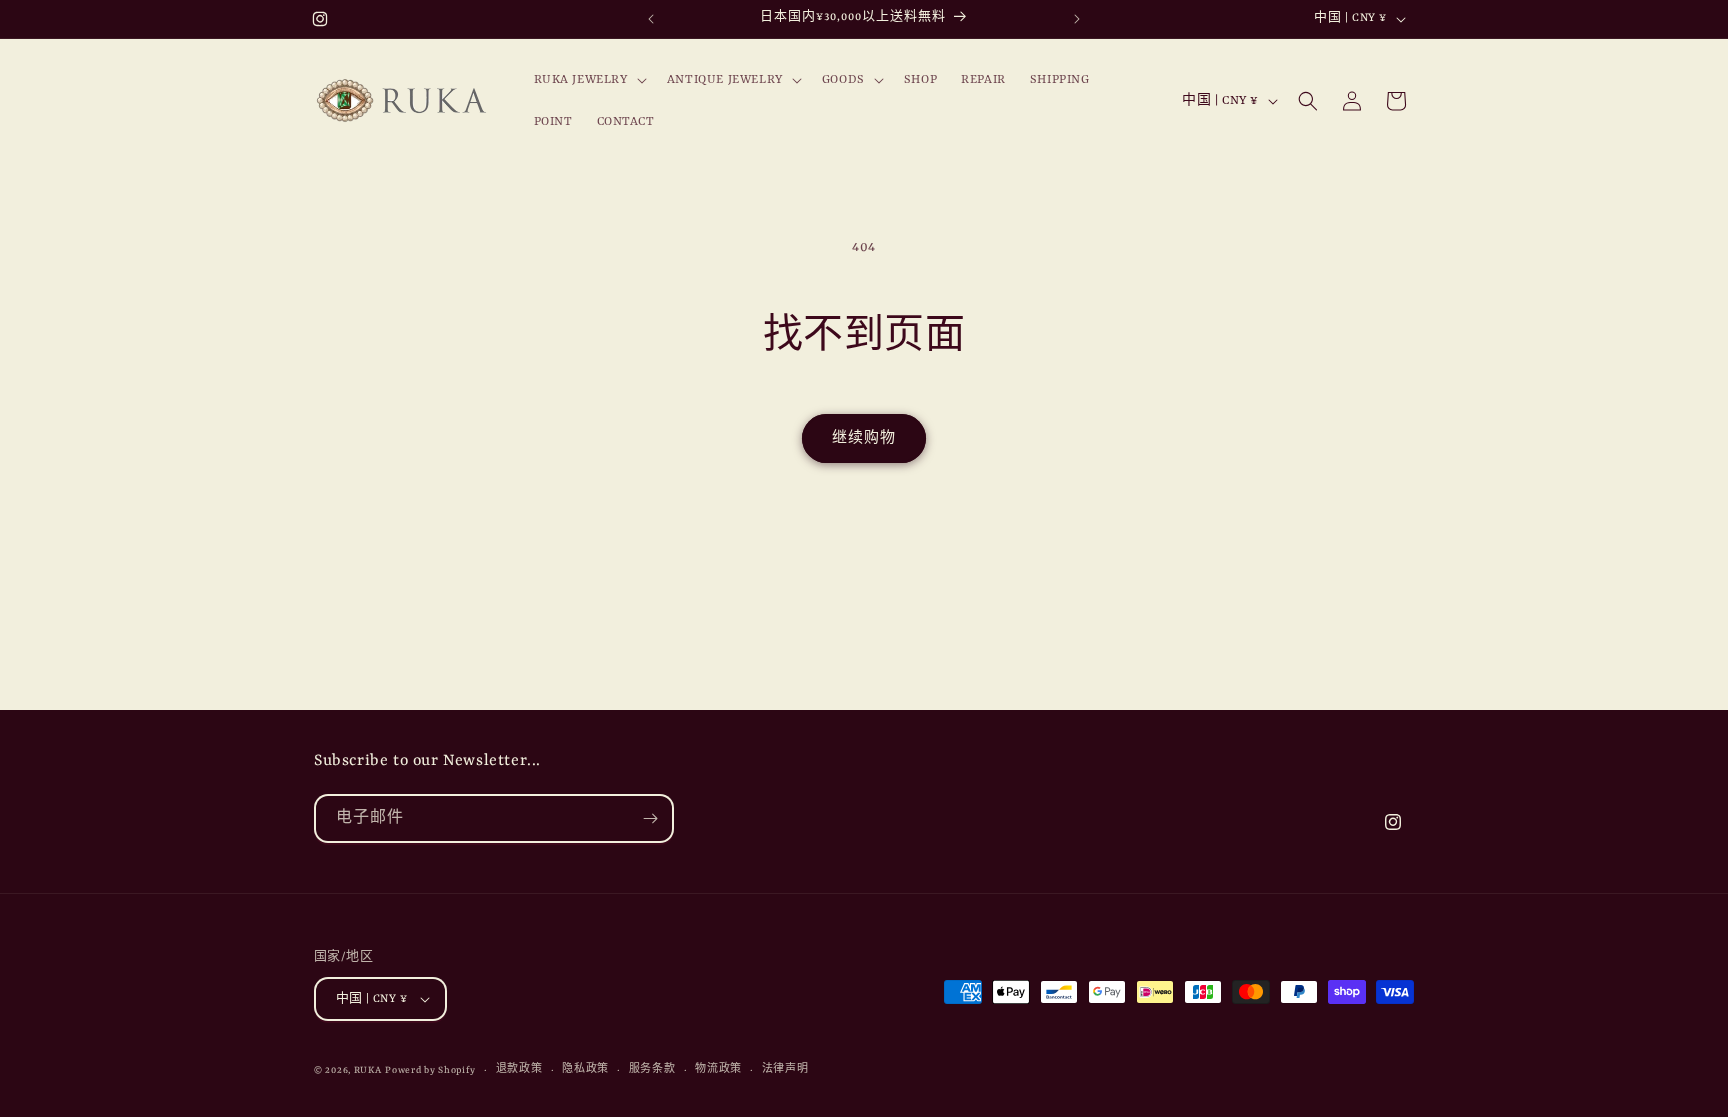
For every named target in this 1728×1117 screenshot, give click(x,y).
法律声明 (785, 1069)
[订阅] (650, 818)
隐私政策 (585, 1069)
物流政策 (718, 1069)
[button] (588, 80)
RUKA (368, 1070)
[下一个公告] (1077, 19)
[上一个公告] (651, 19)
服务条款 (652, 1069)
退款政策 (519, 1069)
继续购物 (864, 438)
